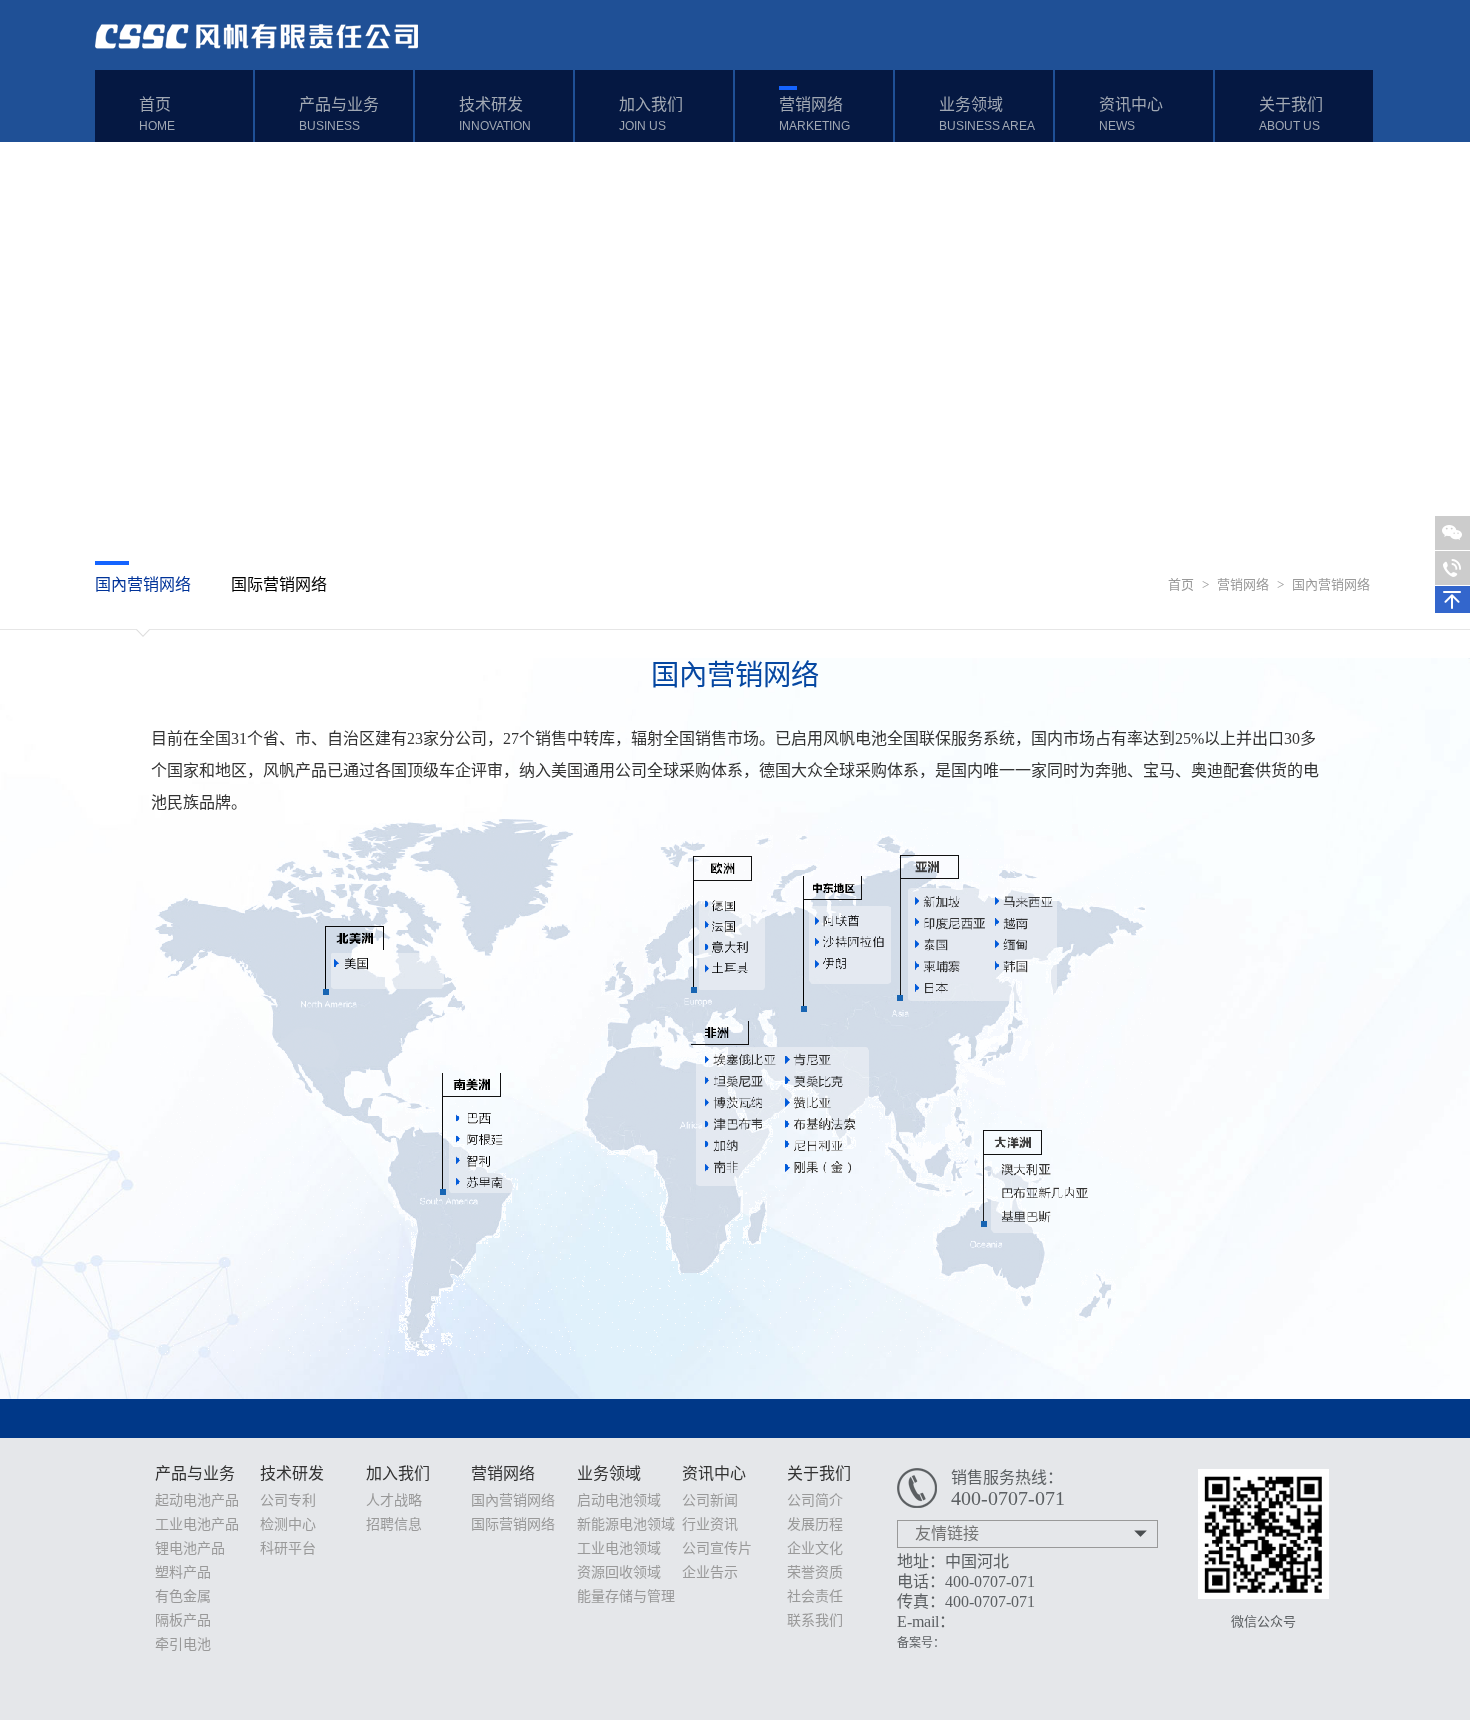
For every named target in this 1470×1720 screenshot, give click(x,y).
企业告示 (710, 1572)
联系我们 (815, 1620)
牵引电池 (183, 1644)
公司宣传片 (717, 1548)
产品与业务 (339, 114)
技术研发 (495, 114)
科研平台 (288, 1548)
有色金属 (183, 1596)
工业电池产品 (197, 1524)
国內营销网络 (1331, 584)
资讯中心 (1131, 114)
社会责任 (815, 1596)
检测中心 (288, 1524)
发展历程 (815, 1524)
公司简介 (815, 1500)
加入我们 (651, 114)
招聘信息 (394, 1524)
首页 (157, 114)
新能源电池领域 (626, 1524)
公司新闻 (710, 1500)
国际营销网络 (279, 584)
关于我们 (1291, 114)
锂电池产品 (190, 1548)
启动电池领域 (619, 1500)
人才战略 (394, 1500)
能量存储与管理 (626, 1596)
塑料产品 (183, 1572)
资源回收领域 (619, 1572)
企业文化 (815, 1548)
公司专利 (288, 1500)
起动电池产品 (197, 1500)
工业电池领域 (619, 1548)
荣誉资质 (815, 1572)
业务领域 (987, 114)
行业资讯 (710, 1524)
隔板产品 (183, 1620)
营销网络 (814, 114)
